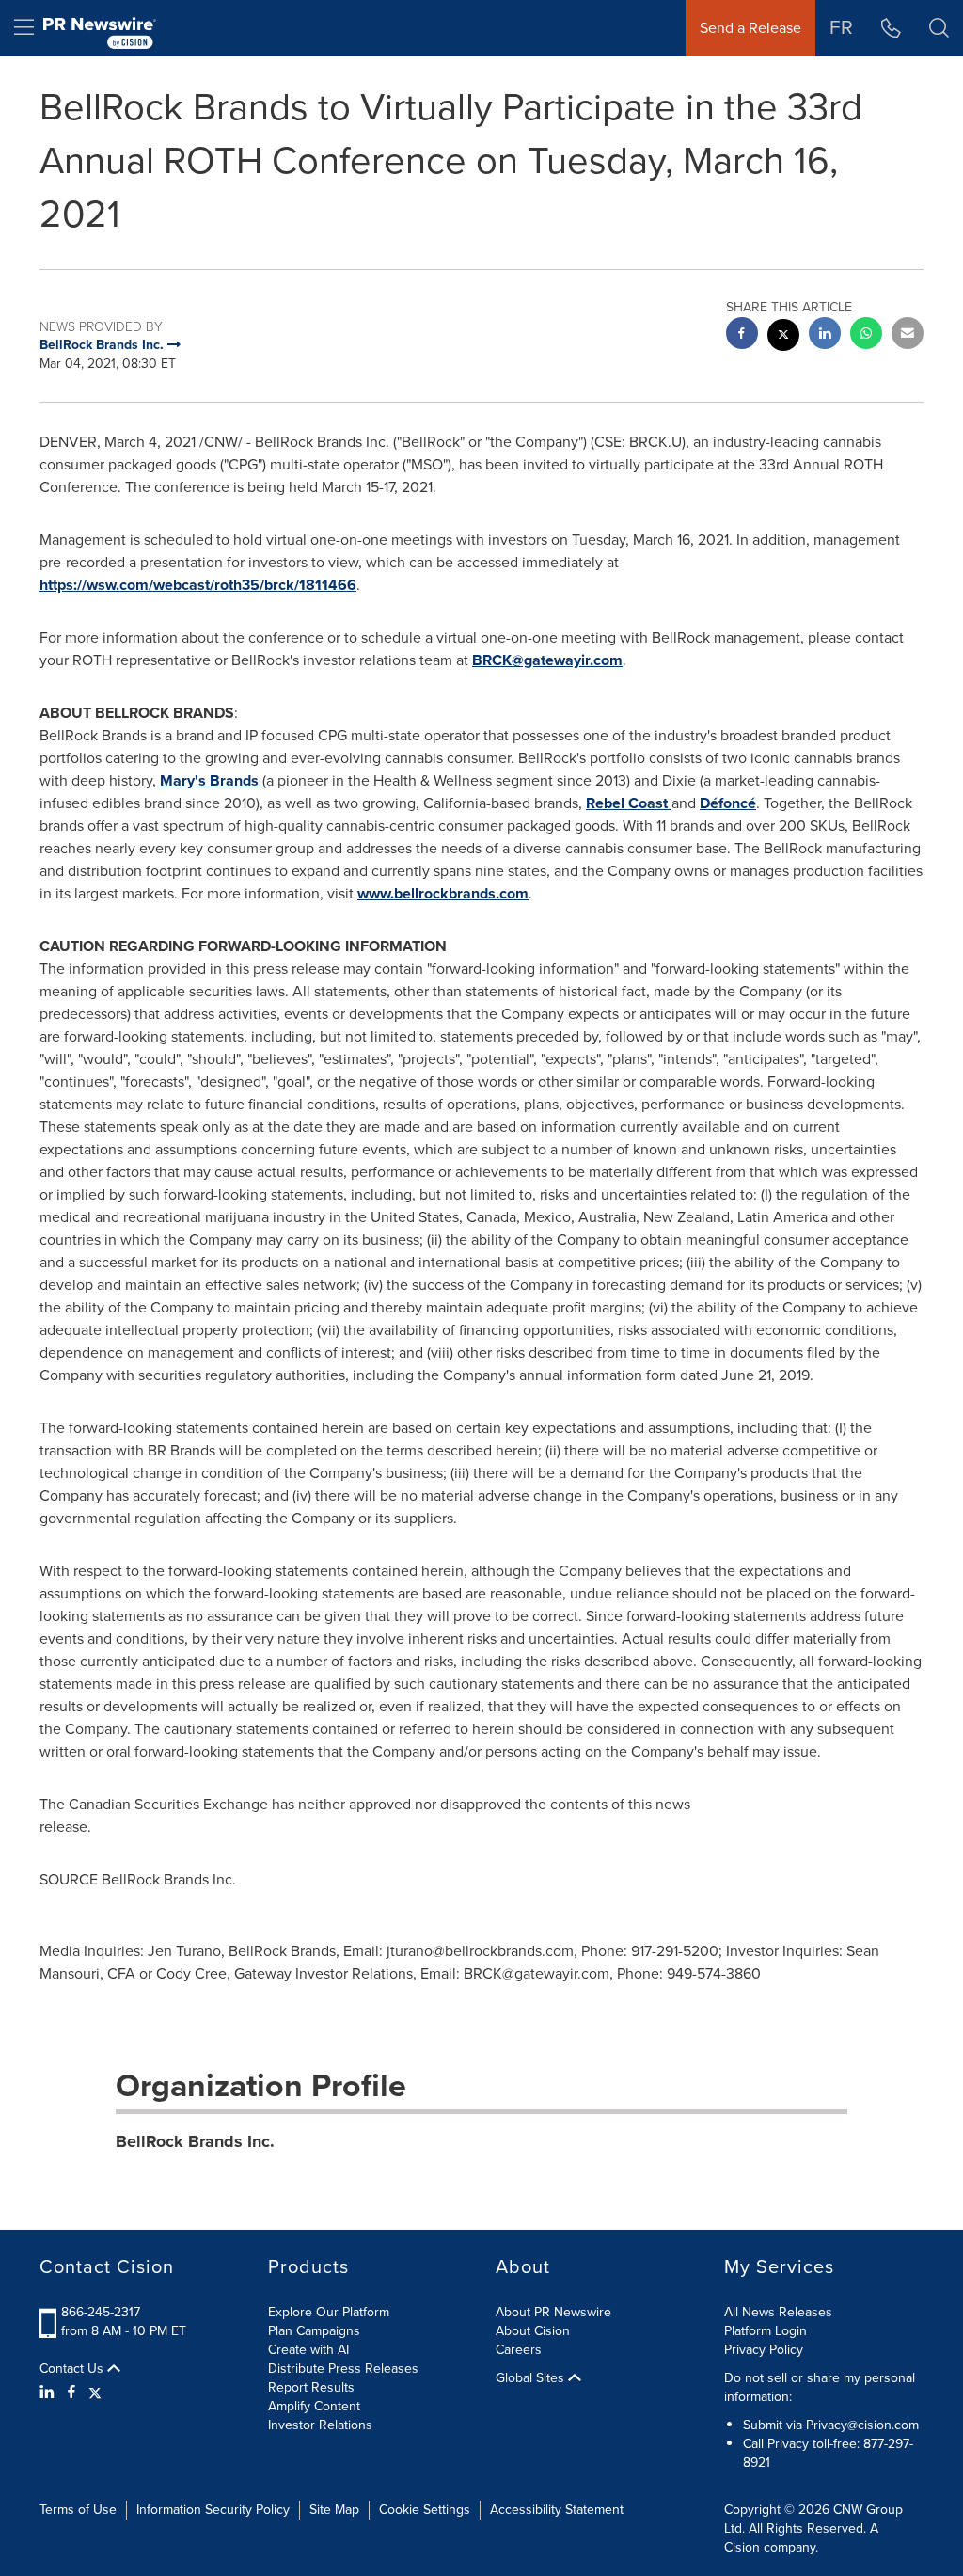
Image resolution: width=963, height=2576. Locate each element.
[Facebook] (71, 2393)
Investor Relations (320, 2425)
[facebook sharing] (742, 335)
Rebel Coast (629, 803)
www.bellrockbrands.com (443, 893)
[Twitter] (95, 2393)
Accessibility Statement (557, 2510)
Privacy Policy (764, 2350)
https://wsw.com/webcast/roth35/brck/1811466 (198, 585)
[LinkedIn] (49, 2393)
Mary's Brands (211, 780)
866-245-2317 (101, 2312)
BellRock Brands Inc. (195, 2141)
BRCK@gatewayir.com (547, 660)
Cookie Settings (425, 2510)
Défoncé (728, 803)
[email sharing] (908, 335)
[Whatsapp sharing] (866, 335)
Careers (519, 2350)
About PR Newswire (553, 2312)
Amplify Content (314, 2406)
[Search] (939, 28)
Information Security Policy (213, 2510)
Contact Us (73, 2369)
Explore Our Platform (329, 2312)
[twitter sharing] (783, 337)
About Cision (533, 2331)
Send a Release (750, 28)
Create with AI (308, 2350)
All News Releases (778, 2312)
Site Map (334, 2510)
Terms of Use (78, 2510)
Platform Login (766, 2331)
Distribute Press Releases (343, 2369)
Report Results (311, 2387)
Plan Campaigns (314, 2331)
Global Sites (532, 2378)
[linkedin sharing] (825, 335)
